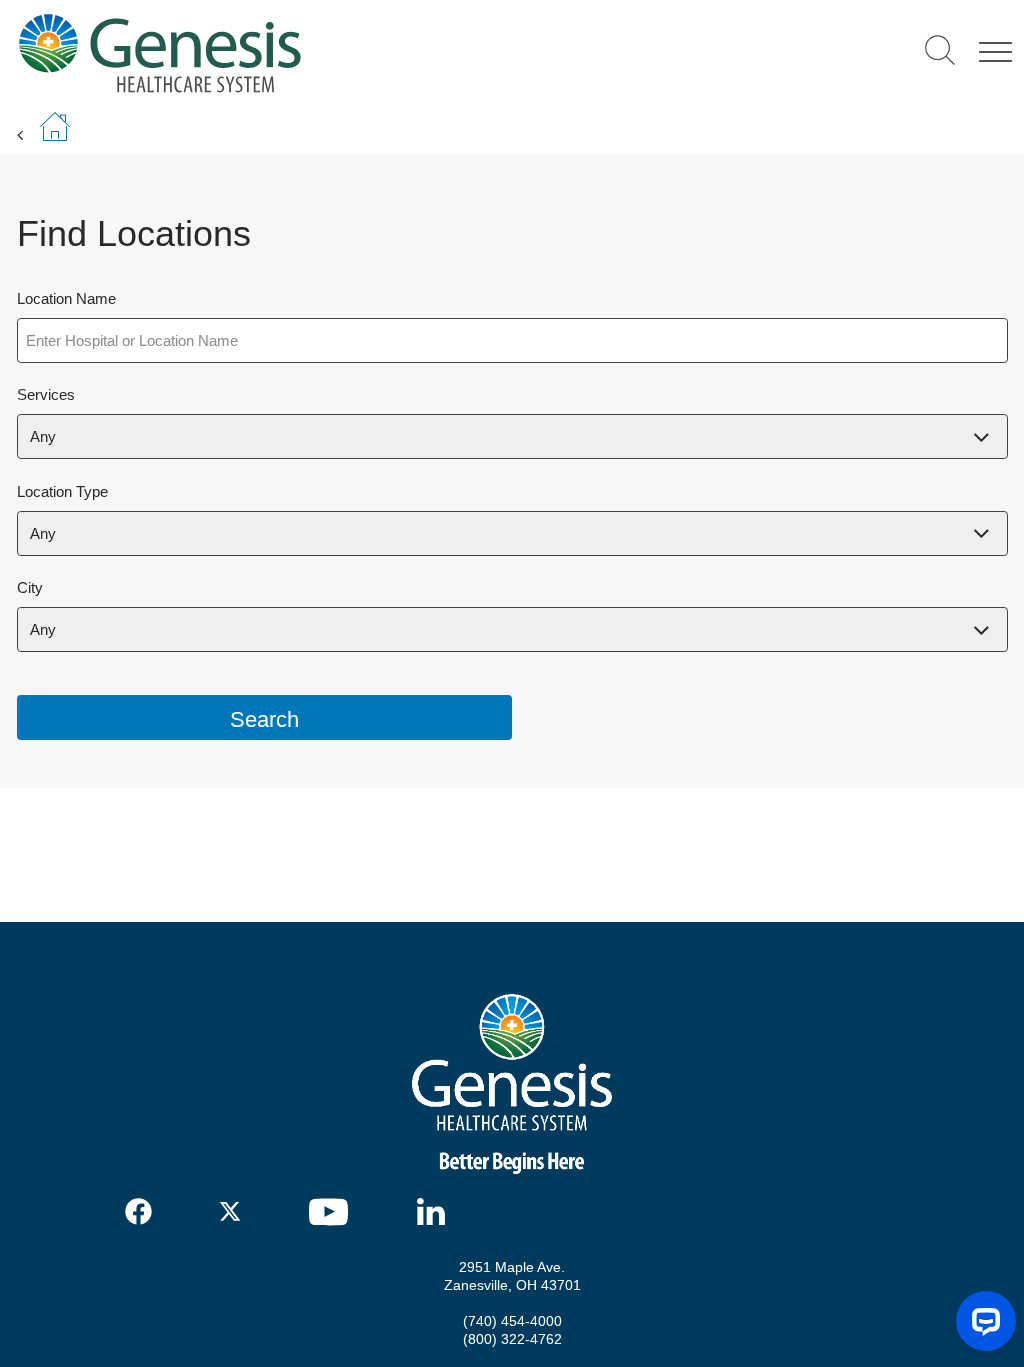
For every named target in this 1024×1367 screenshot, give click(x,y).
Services (46, 394)
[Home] (301, 52)
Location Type (62, 491)
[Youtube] (335, 1212)
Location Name (66, 298)
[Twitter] (233, 1211)
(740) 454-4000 (512, 1321)
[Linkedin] (436, 1211)
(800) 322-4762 (512, 1339)
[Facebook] (139, 1211)
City (30, 587)
